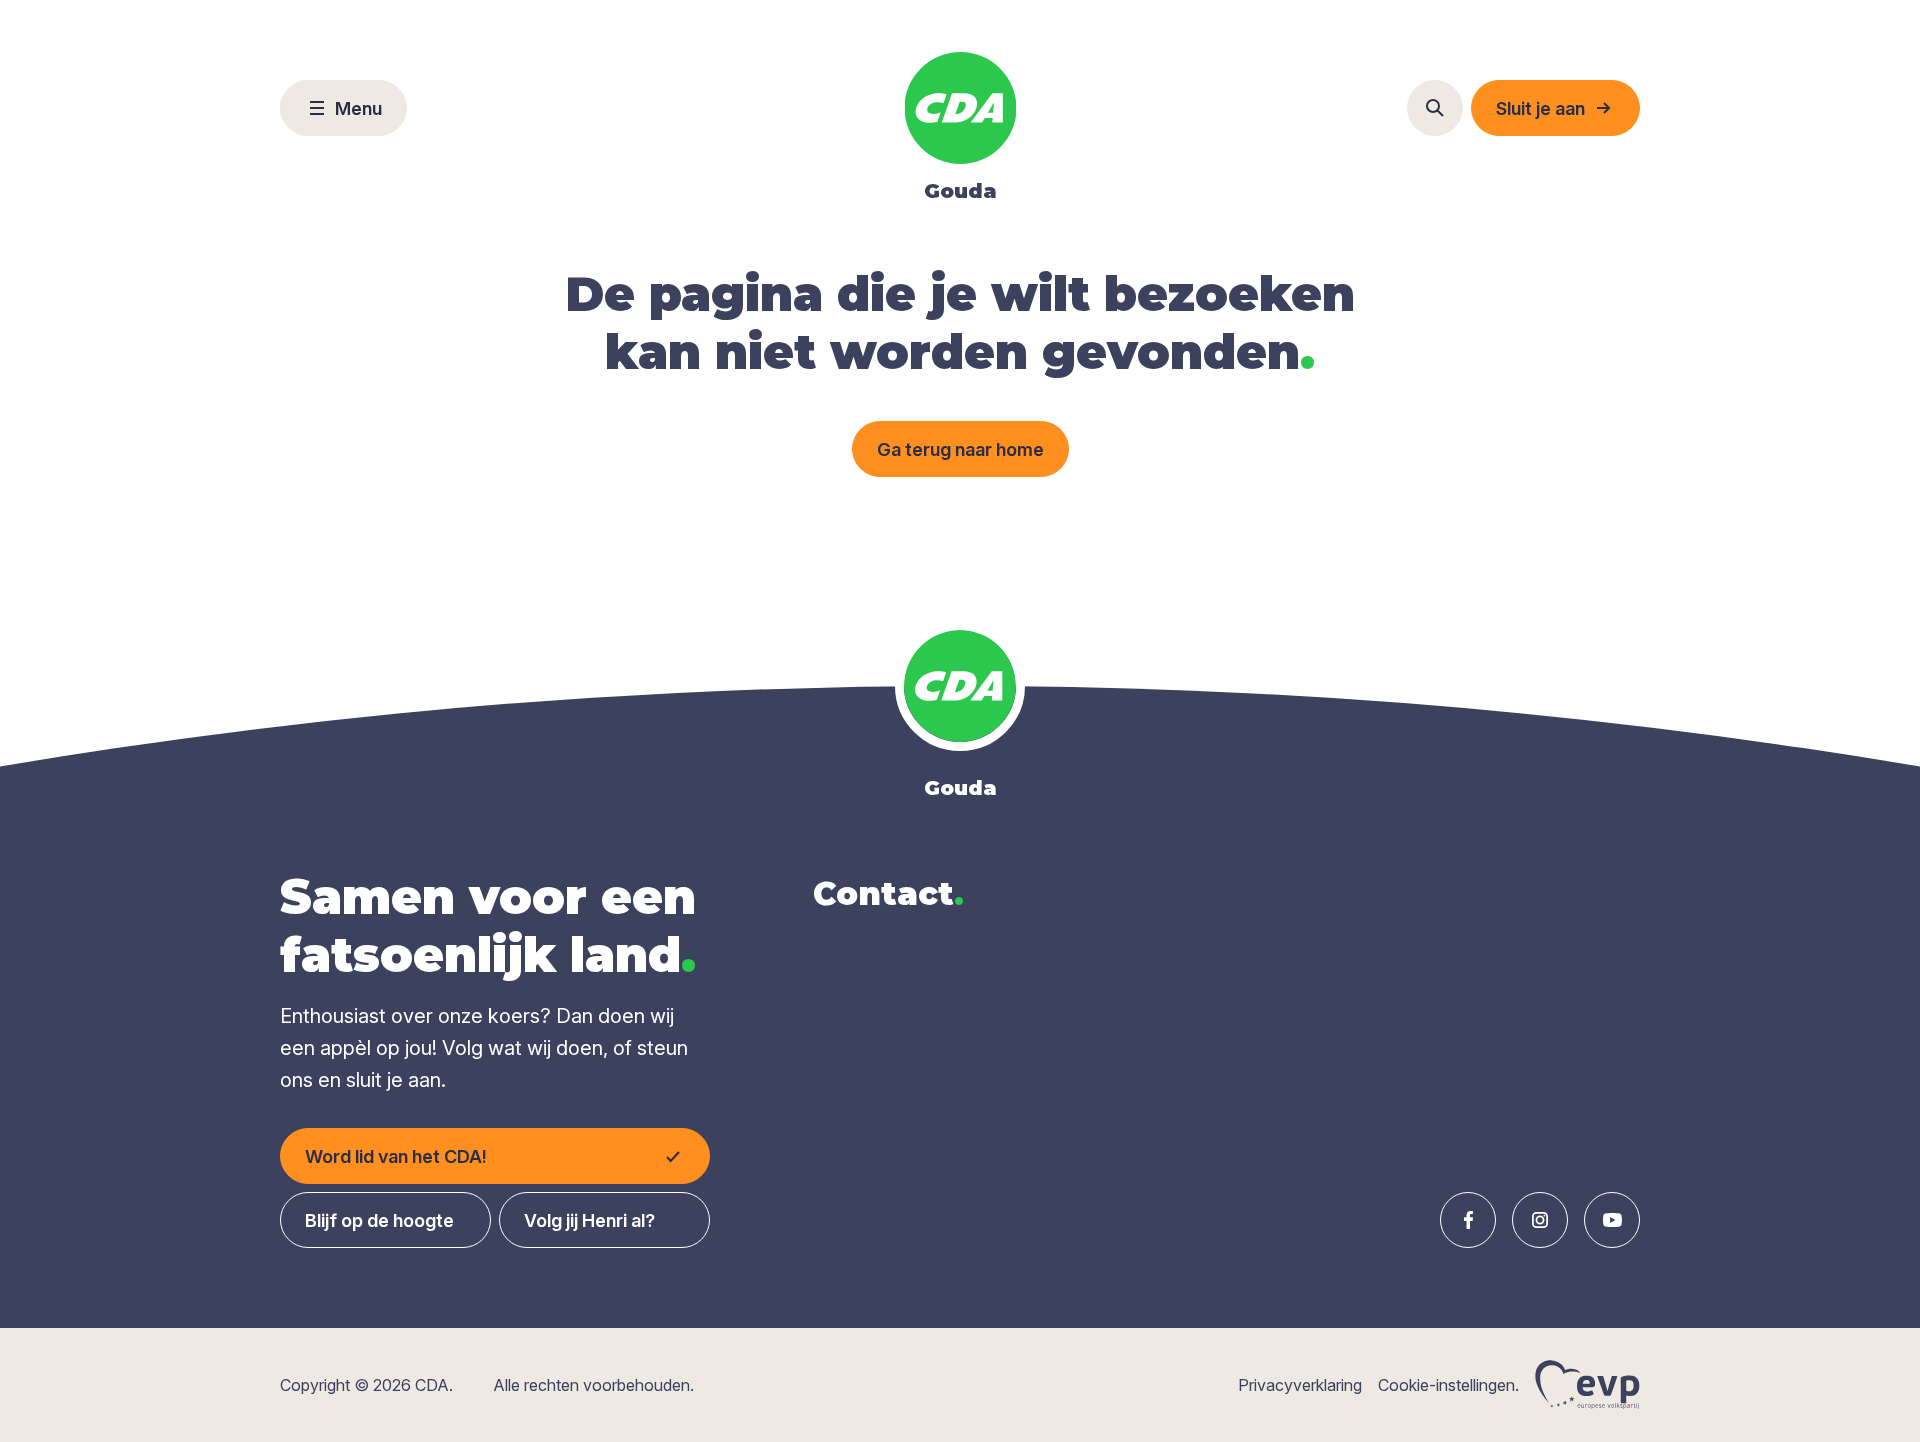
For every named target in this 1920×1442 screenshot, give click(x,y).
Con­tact (888, 893)
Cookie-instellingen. (1448, 1385)
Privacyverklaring (1300, 1385)
